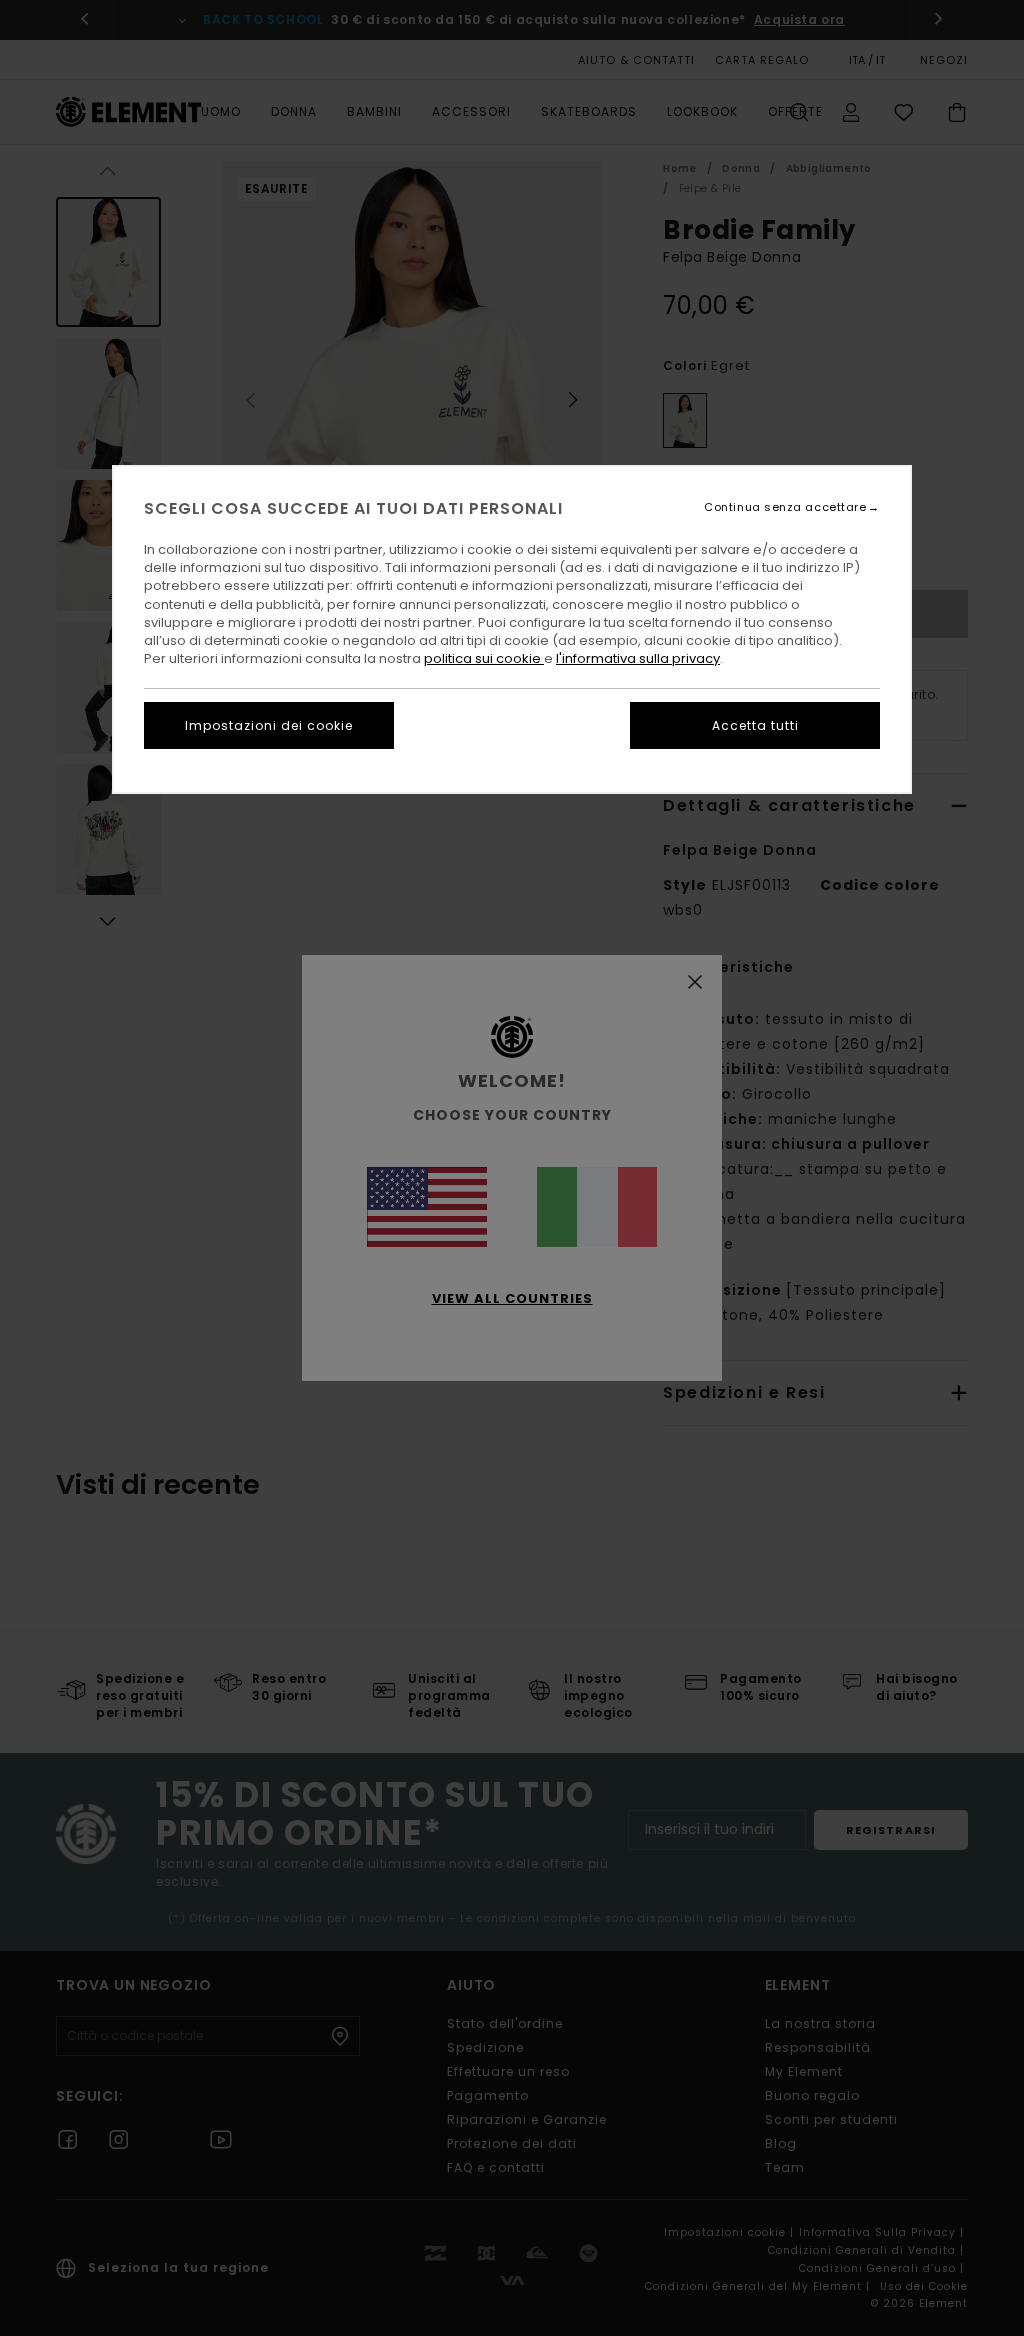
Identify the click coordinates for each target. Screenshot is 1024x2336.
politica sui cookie (484, 658)
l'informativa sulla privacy (638, 658)
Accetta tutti (755, 725)
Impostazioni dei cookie (269, 725)
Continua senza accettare (785, 507)
